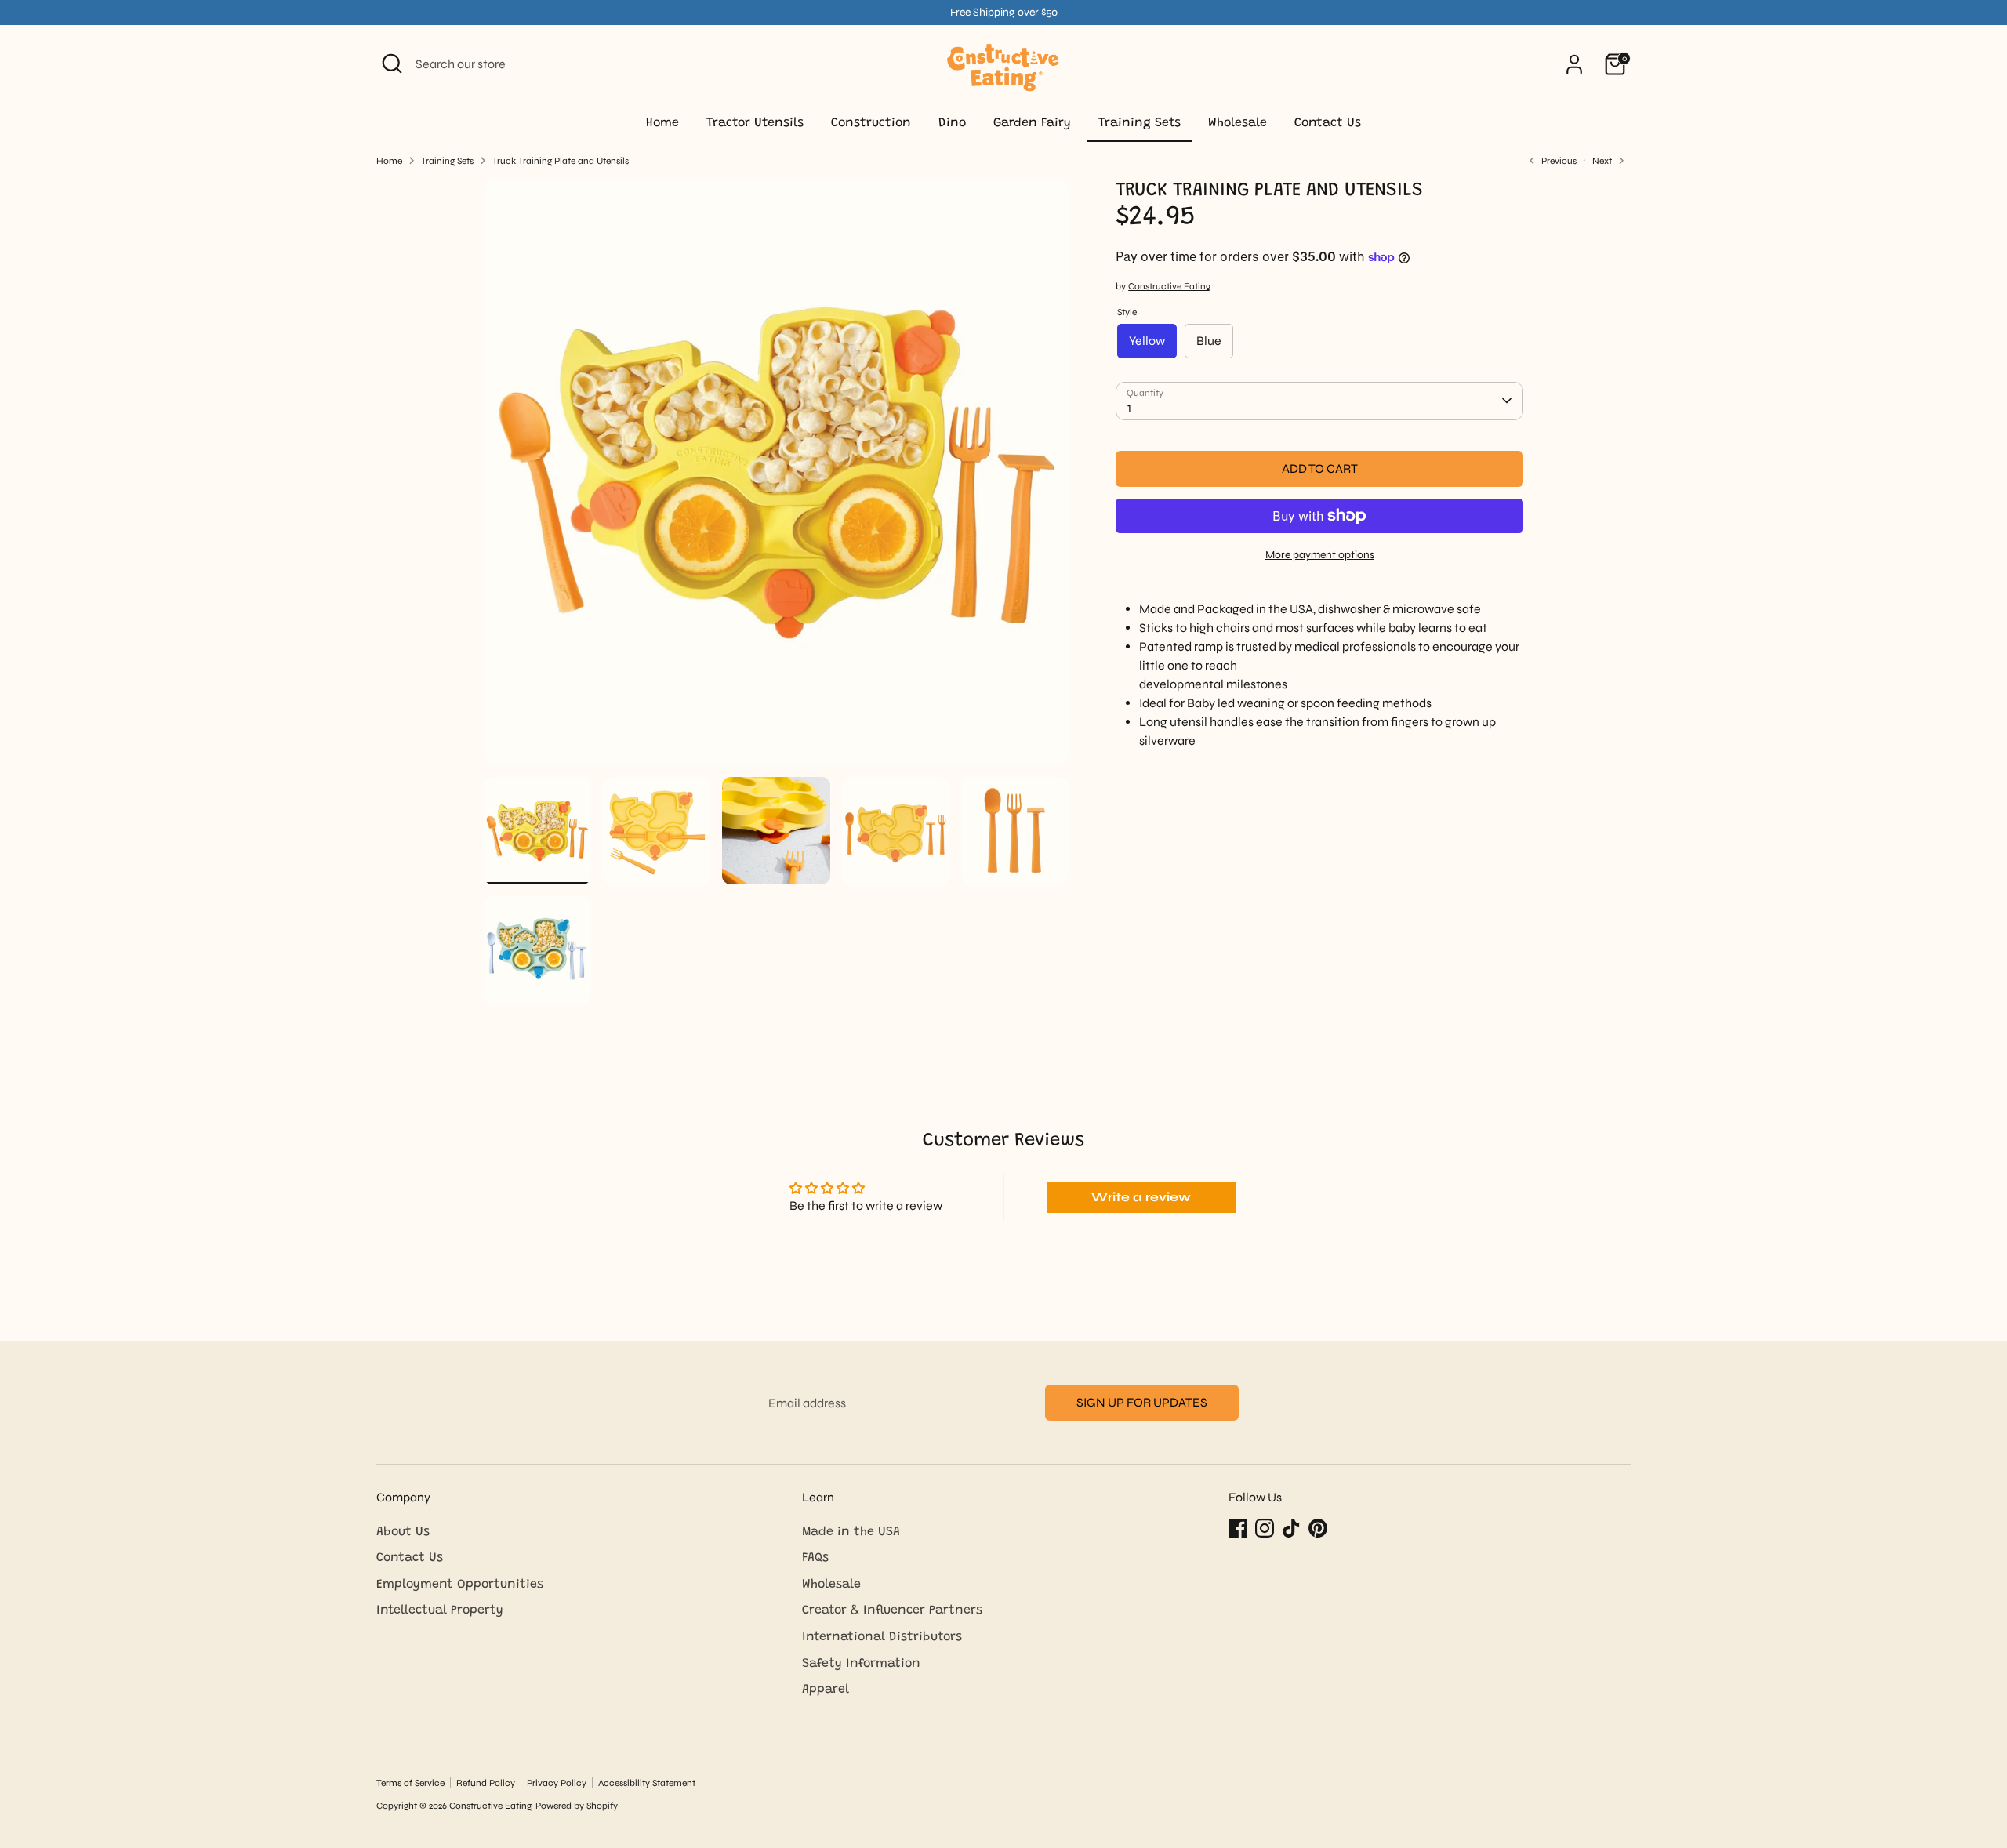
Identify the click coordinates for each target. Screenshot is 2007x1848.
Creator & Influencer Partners (892, 1610)
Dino (952, 123)
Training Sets (1140, 123)
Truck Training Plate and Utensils (561, 161)
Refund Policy (486, 1783)
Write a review (1141, 1197)
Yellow (1147, 341)
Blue (1209, 341)
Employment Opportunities (460, 1585)
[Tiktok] (1291, 1528)
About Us (403, 1532)
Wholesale (1238, 123)
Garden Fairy (1032, 123)
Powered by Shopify (577, 1806)
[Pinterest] (1318, 1528)
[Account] (1574, 64)
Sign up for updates (1142, 1402)
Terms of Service (410, 1783)
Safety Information (861, 1664)
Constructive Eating (1169, 286)
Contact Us (1328, 123)
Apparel (826, 1690)
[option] (777, 478)
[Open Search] (392, 64)
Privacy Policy (557, 1783)
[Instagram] (1265, 1528)
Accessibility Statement (647, 1783)
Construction (871, 123)
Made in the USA (851, 1532)
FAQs (815, 1558)
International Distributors (882, 1637)
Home (662, 123)
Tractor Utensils (755, 123)
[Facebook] (1238, 1528)
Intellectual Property (440, 1610)
